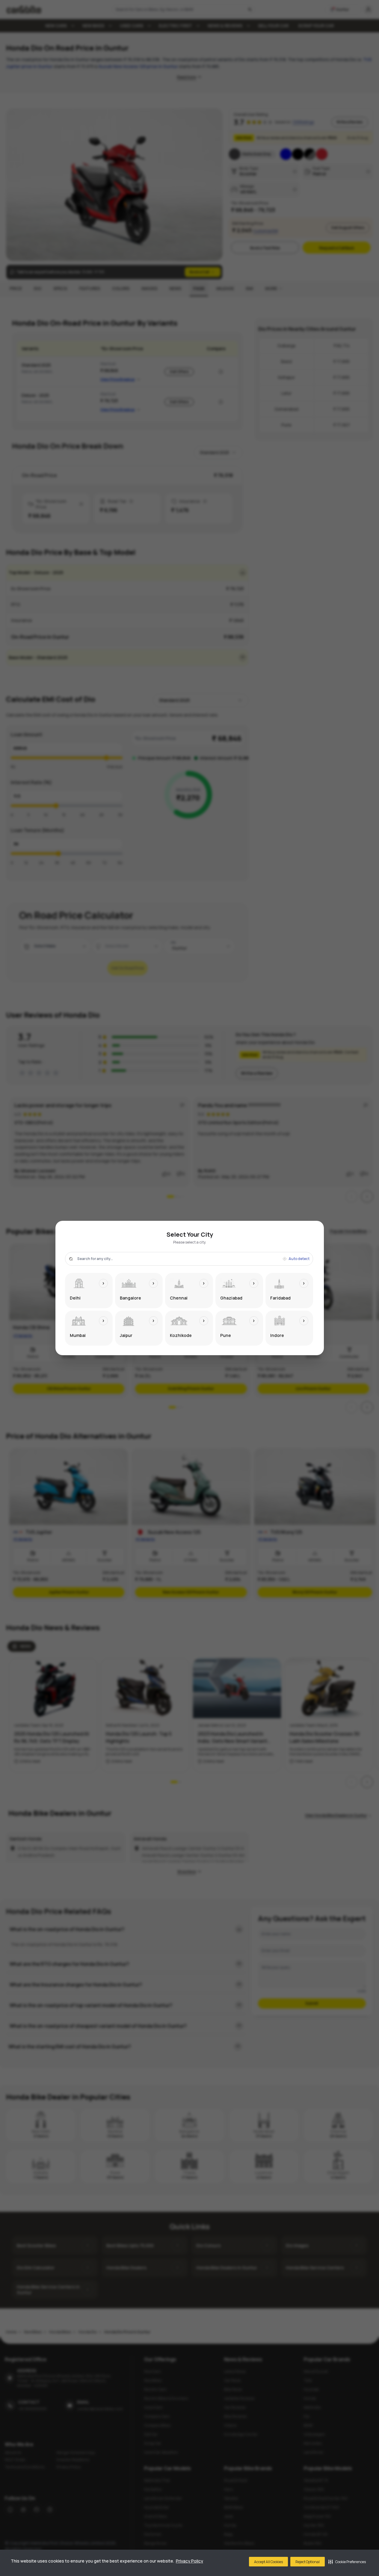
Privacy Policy (189, 2561)
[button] (347, 2562)
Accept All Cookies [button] (268, 2562)
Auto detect (299, 1259)
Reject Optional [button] (308, 2562)
